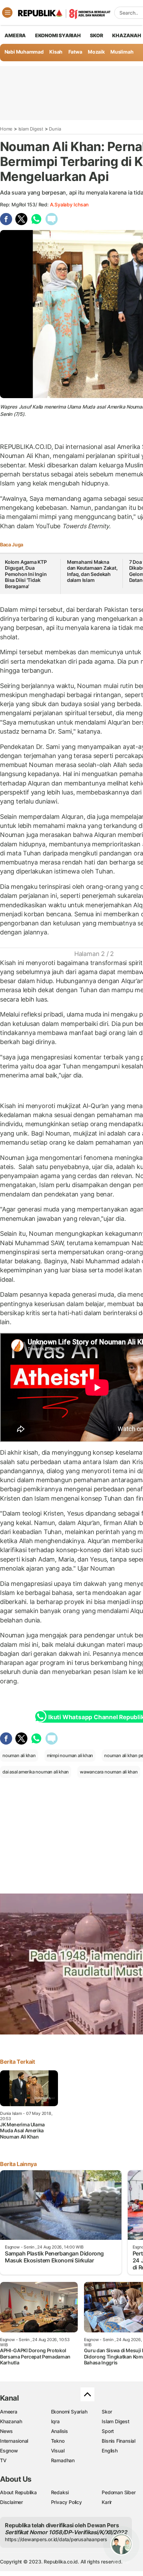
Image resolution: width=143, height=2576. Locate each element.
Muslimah (122, 52)
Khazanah (11, 2421)
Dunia (55, 129)
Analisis (60, 2431)
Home (6, 129)
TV (3, 2460)
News (6, 2431)
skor (96, 35)
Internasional (14, 2441)
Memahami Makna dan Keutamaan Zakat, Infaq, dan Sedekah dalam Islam (92, 571)
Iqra (55, 2421)
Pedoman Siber (119, 2492)
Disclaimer (11, 2502)
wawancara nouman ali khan (109, 1772)
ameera (15, 35)
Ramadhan (63, 2460)
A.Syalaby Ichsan (69, 204)
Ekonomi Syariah (58, 35)
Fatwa (75, 52)
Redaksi (60, 2492)
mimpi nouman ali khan (70, 1755)
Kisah (56, 52)
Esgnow (9, 2451)
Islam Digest (31, 129)
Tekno (58, 2441)
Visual (58, 2451)
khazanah (127, 35)
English (110, 2451)
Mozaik (96, 52)
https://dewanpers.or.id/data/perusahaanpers (56, 2539)
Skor (107, 2412)
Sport (108, 2431)
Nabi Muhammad (24, 52)
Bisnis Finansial (119, 2441)
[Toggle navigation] (7, 13)
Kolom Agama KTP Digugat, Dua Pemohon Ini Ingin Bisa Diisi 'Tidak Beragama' (26, 574)
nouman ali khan (19, 1755)
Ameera (9, 2412)
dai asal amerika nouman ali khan (36, 1772)
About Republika (18, 2492)
